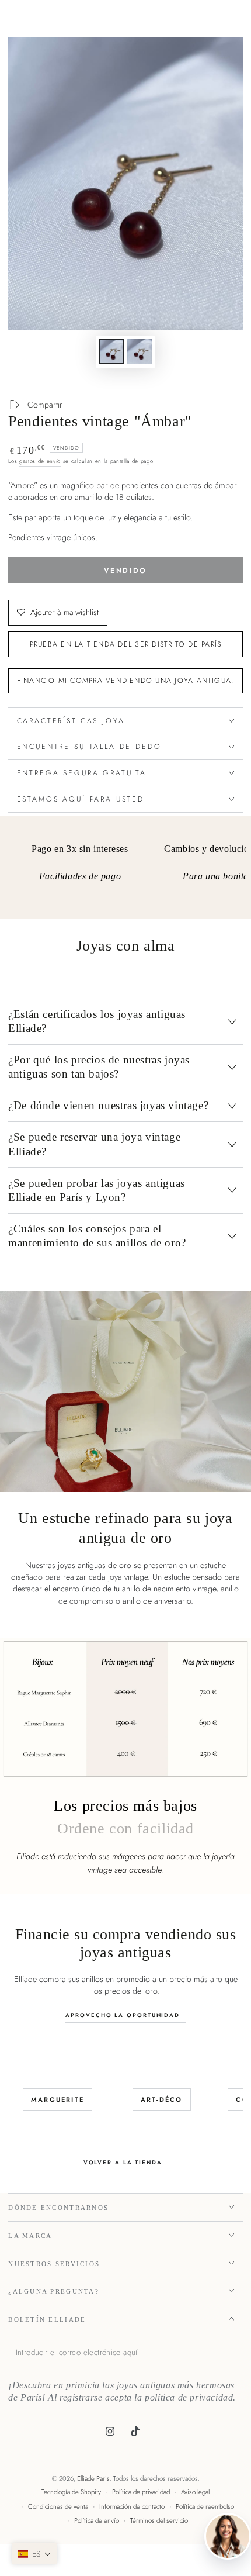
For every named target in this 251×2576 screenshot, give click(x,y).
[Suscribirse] (240, 2353)
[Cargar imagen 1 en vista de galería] (111, 352)
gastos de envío (40, 461)
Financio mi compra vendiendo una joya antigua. (126, 681)
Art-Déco (162, 2100)
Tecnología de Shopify (71, 2492)
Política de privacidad (141, 2492)
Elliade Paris (93, 2478)
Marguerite (57, 2100)
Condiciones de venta (58, 2506)
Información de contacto (132, 2506)
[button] (34, 2554)
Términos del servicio (159, 2520)
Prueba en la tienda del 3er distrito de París (126, 644)
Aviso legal (195, 2492)
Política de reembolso (205, 2506)
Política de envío (97, 2520)
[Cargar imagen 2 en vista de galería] (140, 352)
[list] (126, 872)
